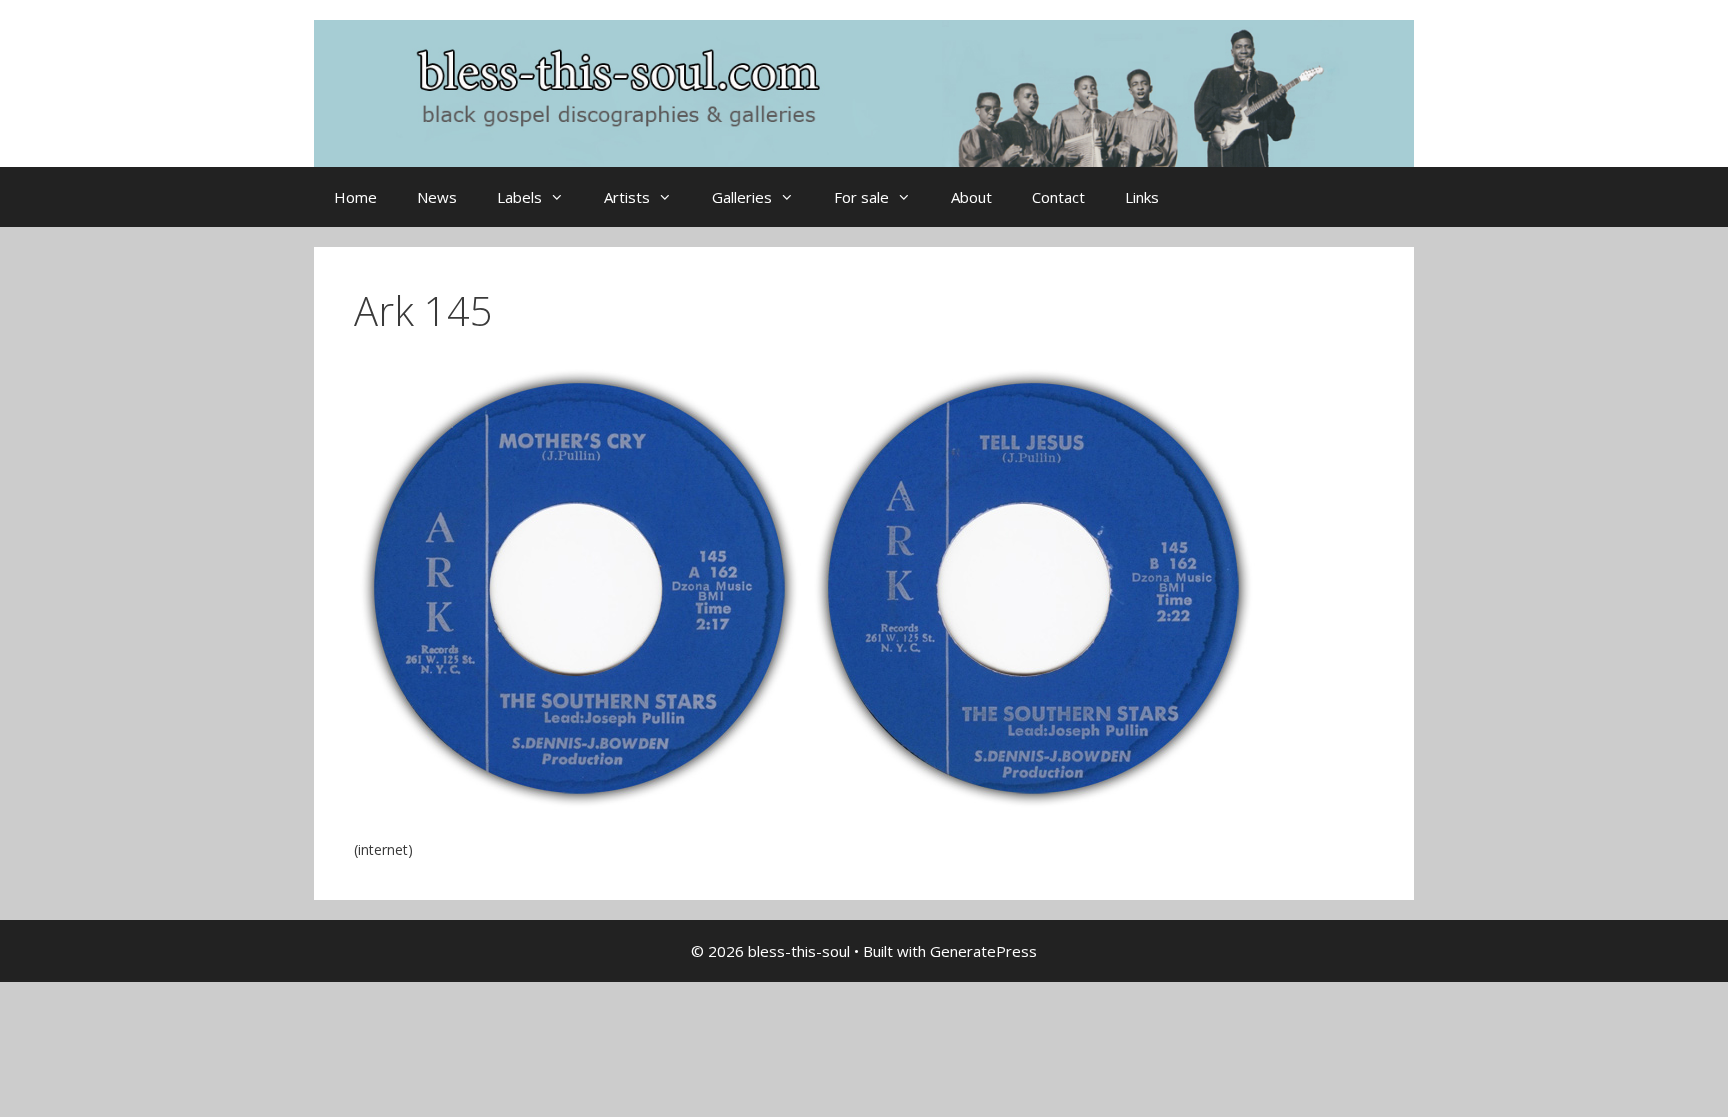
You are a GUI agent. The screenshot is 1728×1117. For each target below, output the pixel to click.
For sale (861, 197)
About (971, 197)
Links (1142, 197)
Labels (519, 197)
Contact (1058, 197)
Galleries (742, 197)
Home (355, 197)
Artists (627, 197)
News (437, 197)
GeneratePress (983, 951)
